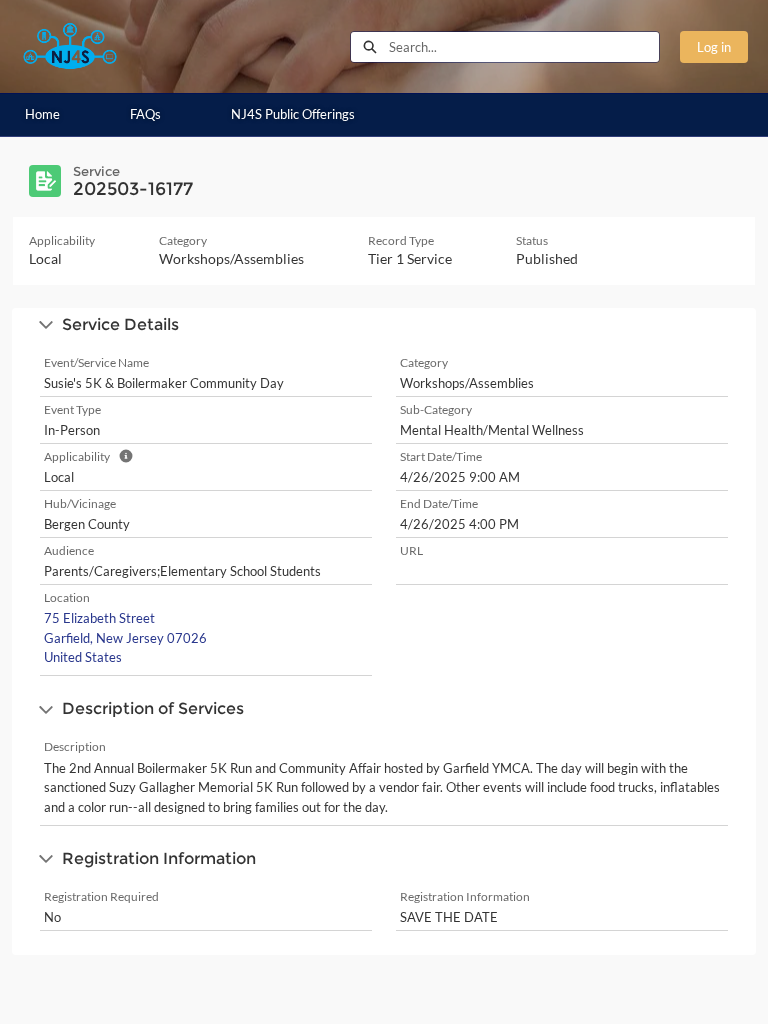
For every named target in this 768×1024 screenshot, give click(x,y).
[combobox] (524, 47)
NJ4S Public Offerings (293, 114)
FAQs (145, 114)
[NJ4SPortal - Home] (70, 46)
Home (42, 114)
